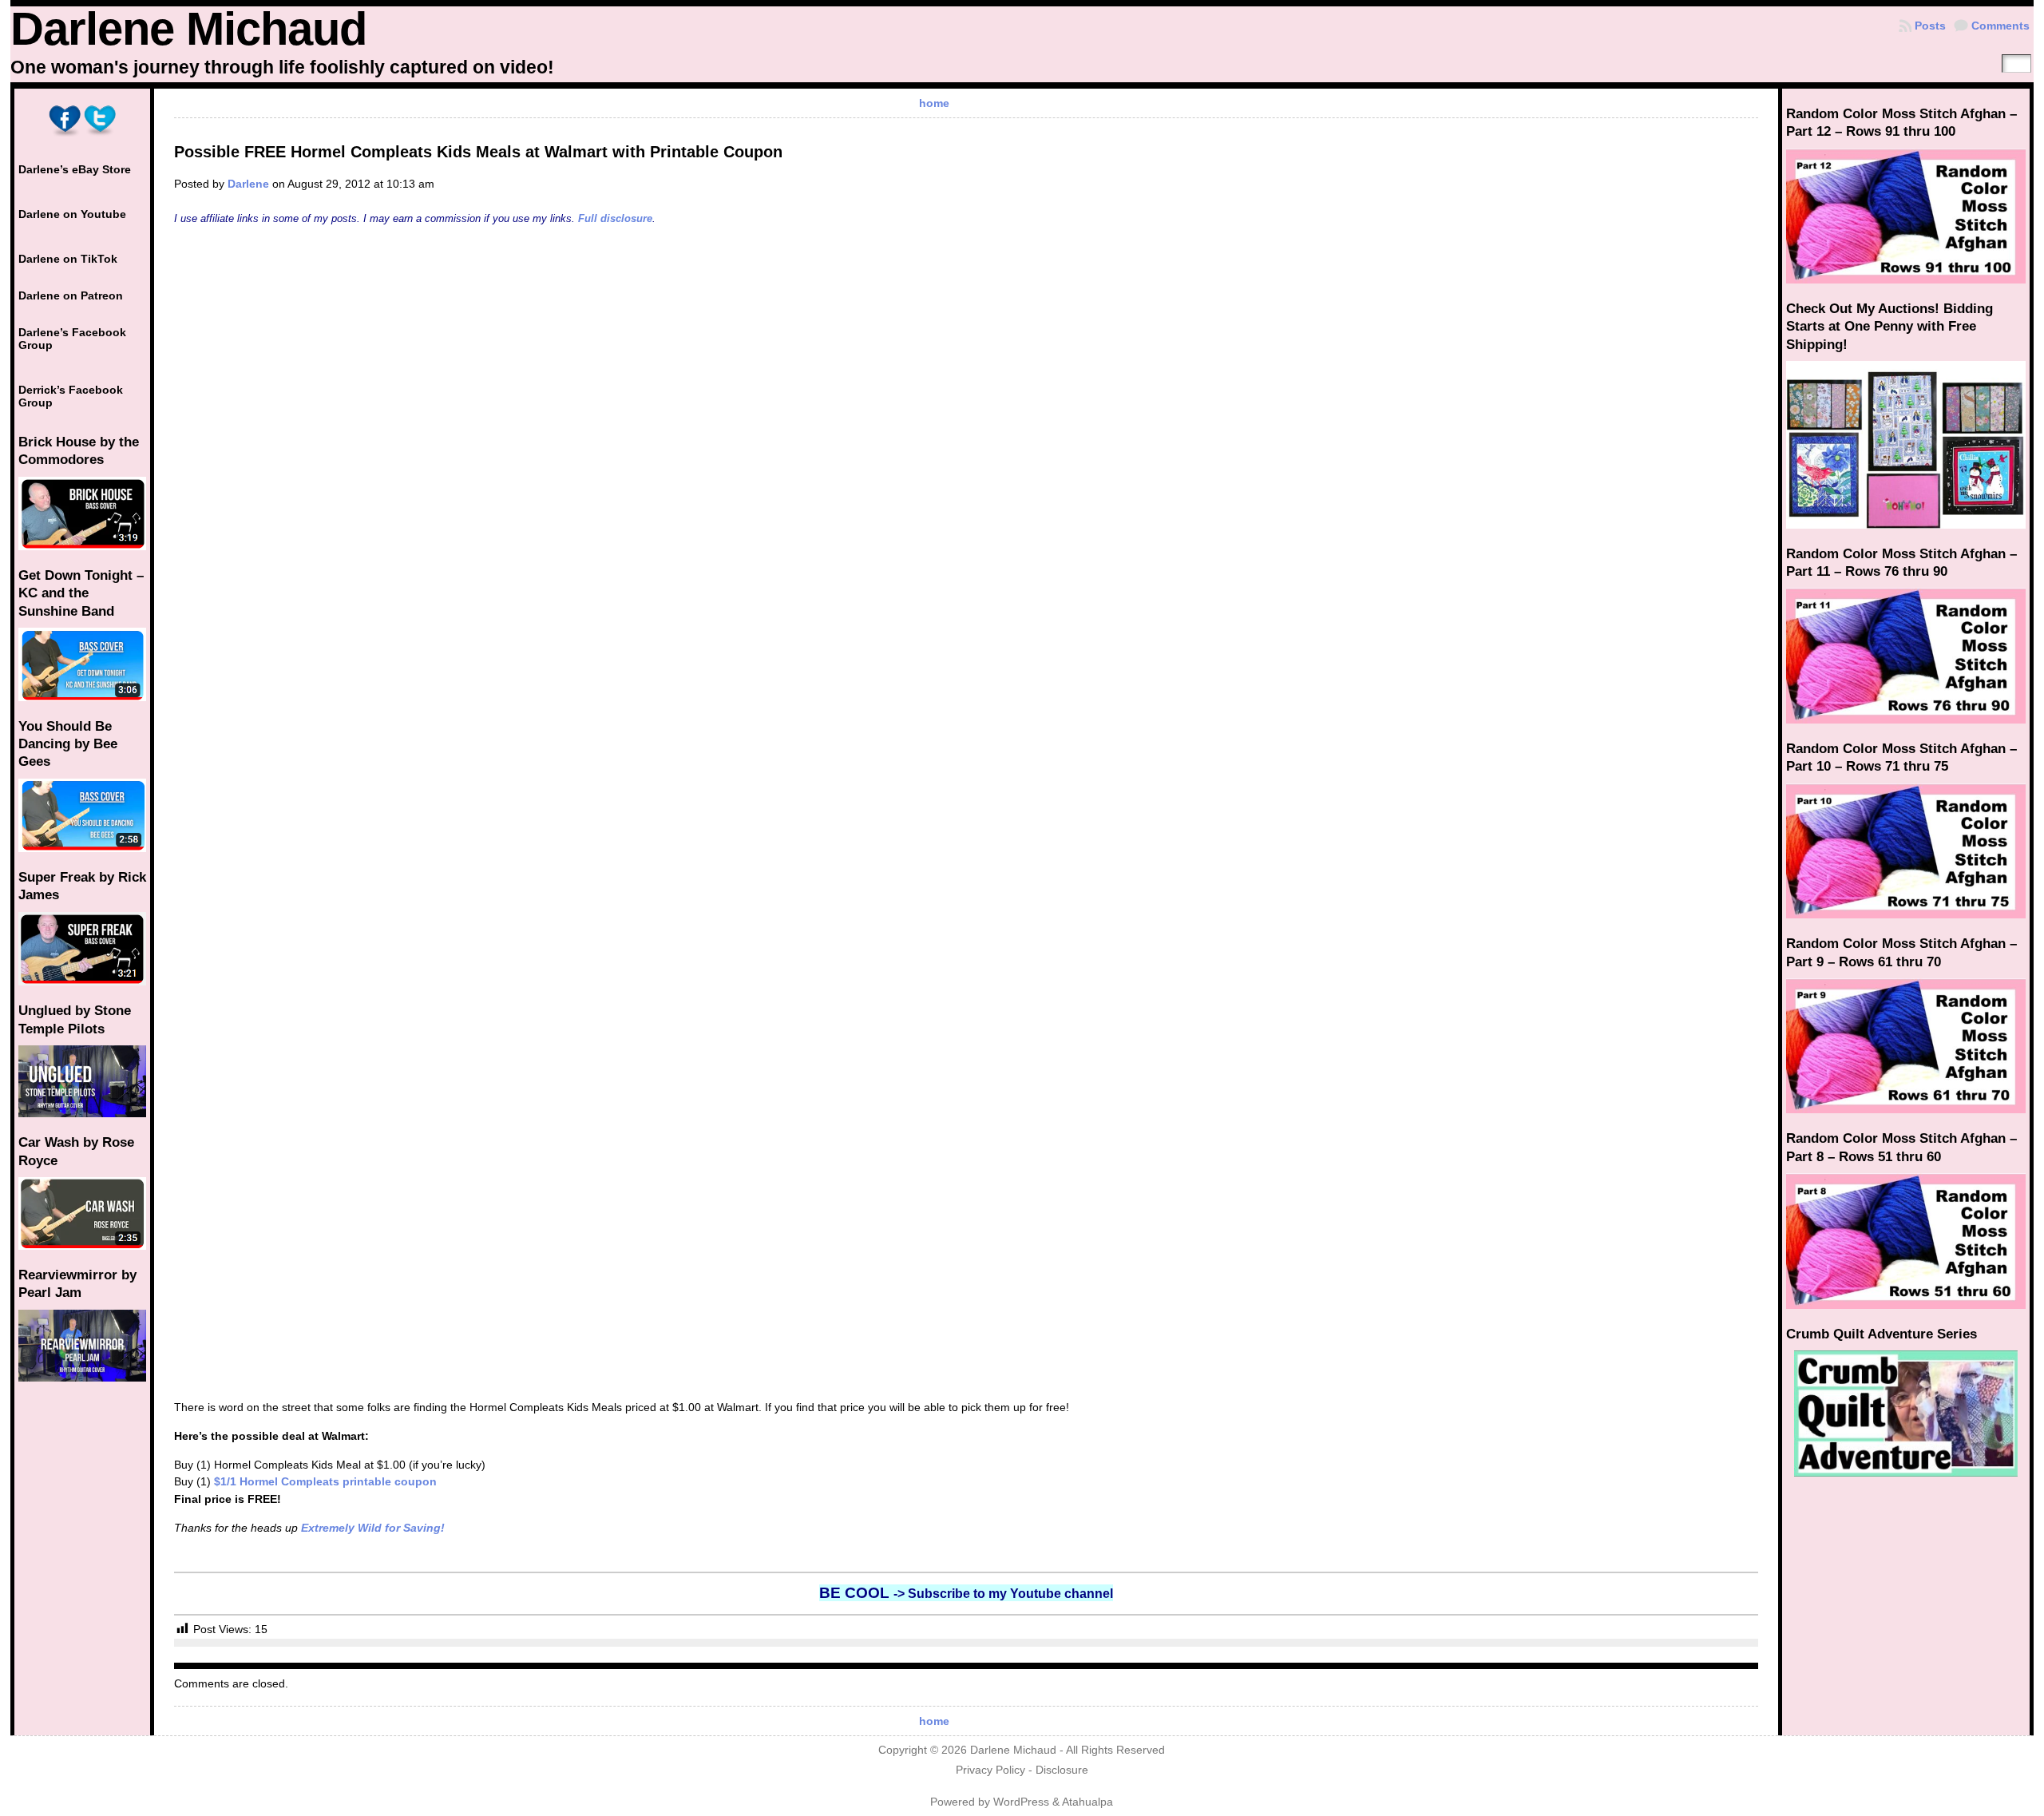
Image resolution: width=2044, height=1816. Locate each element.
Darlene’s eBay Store (75, 169)
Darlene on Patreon (71, 295)
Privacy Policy (990, 1770)
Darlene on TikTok (68, 259)
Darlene (248, 184)
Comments (2000, 26)
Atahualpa (1087, 1802)
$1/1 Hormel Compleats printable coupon (325, 1481)
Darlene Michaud (188, 29)
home (934, 103)
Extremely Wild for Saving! (373, 1528)
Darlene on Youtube (72, 214)
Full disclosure (615, 218)
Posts (1930, 26)
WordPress (1021, 1802)
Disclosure (1062, 1770)
